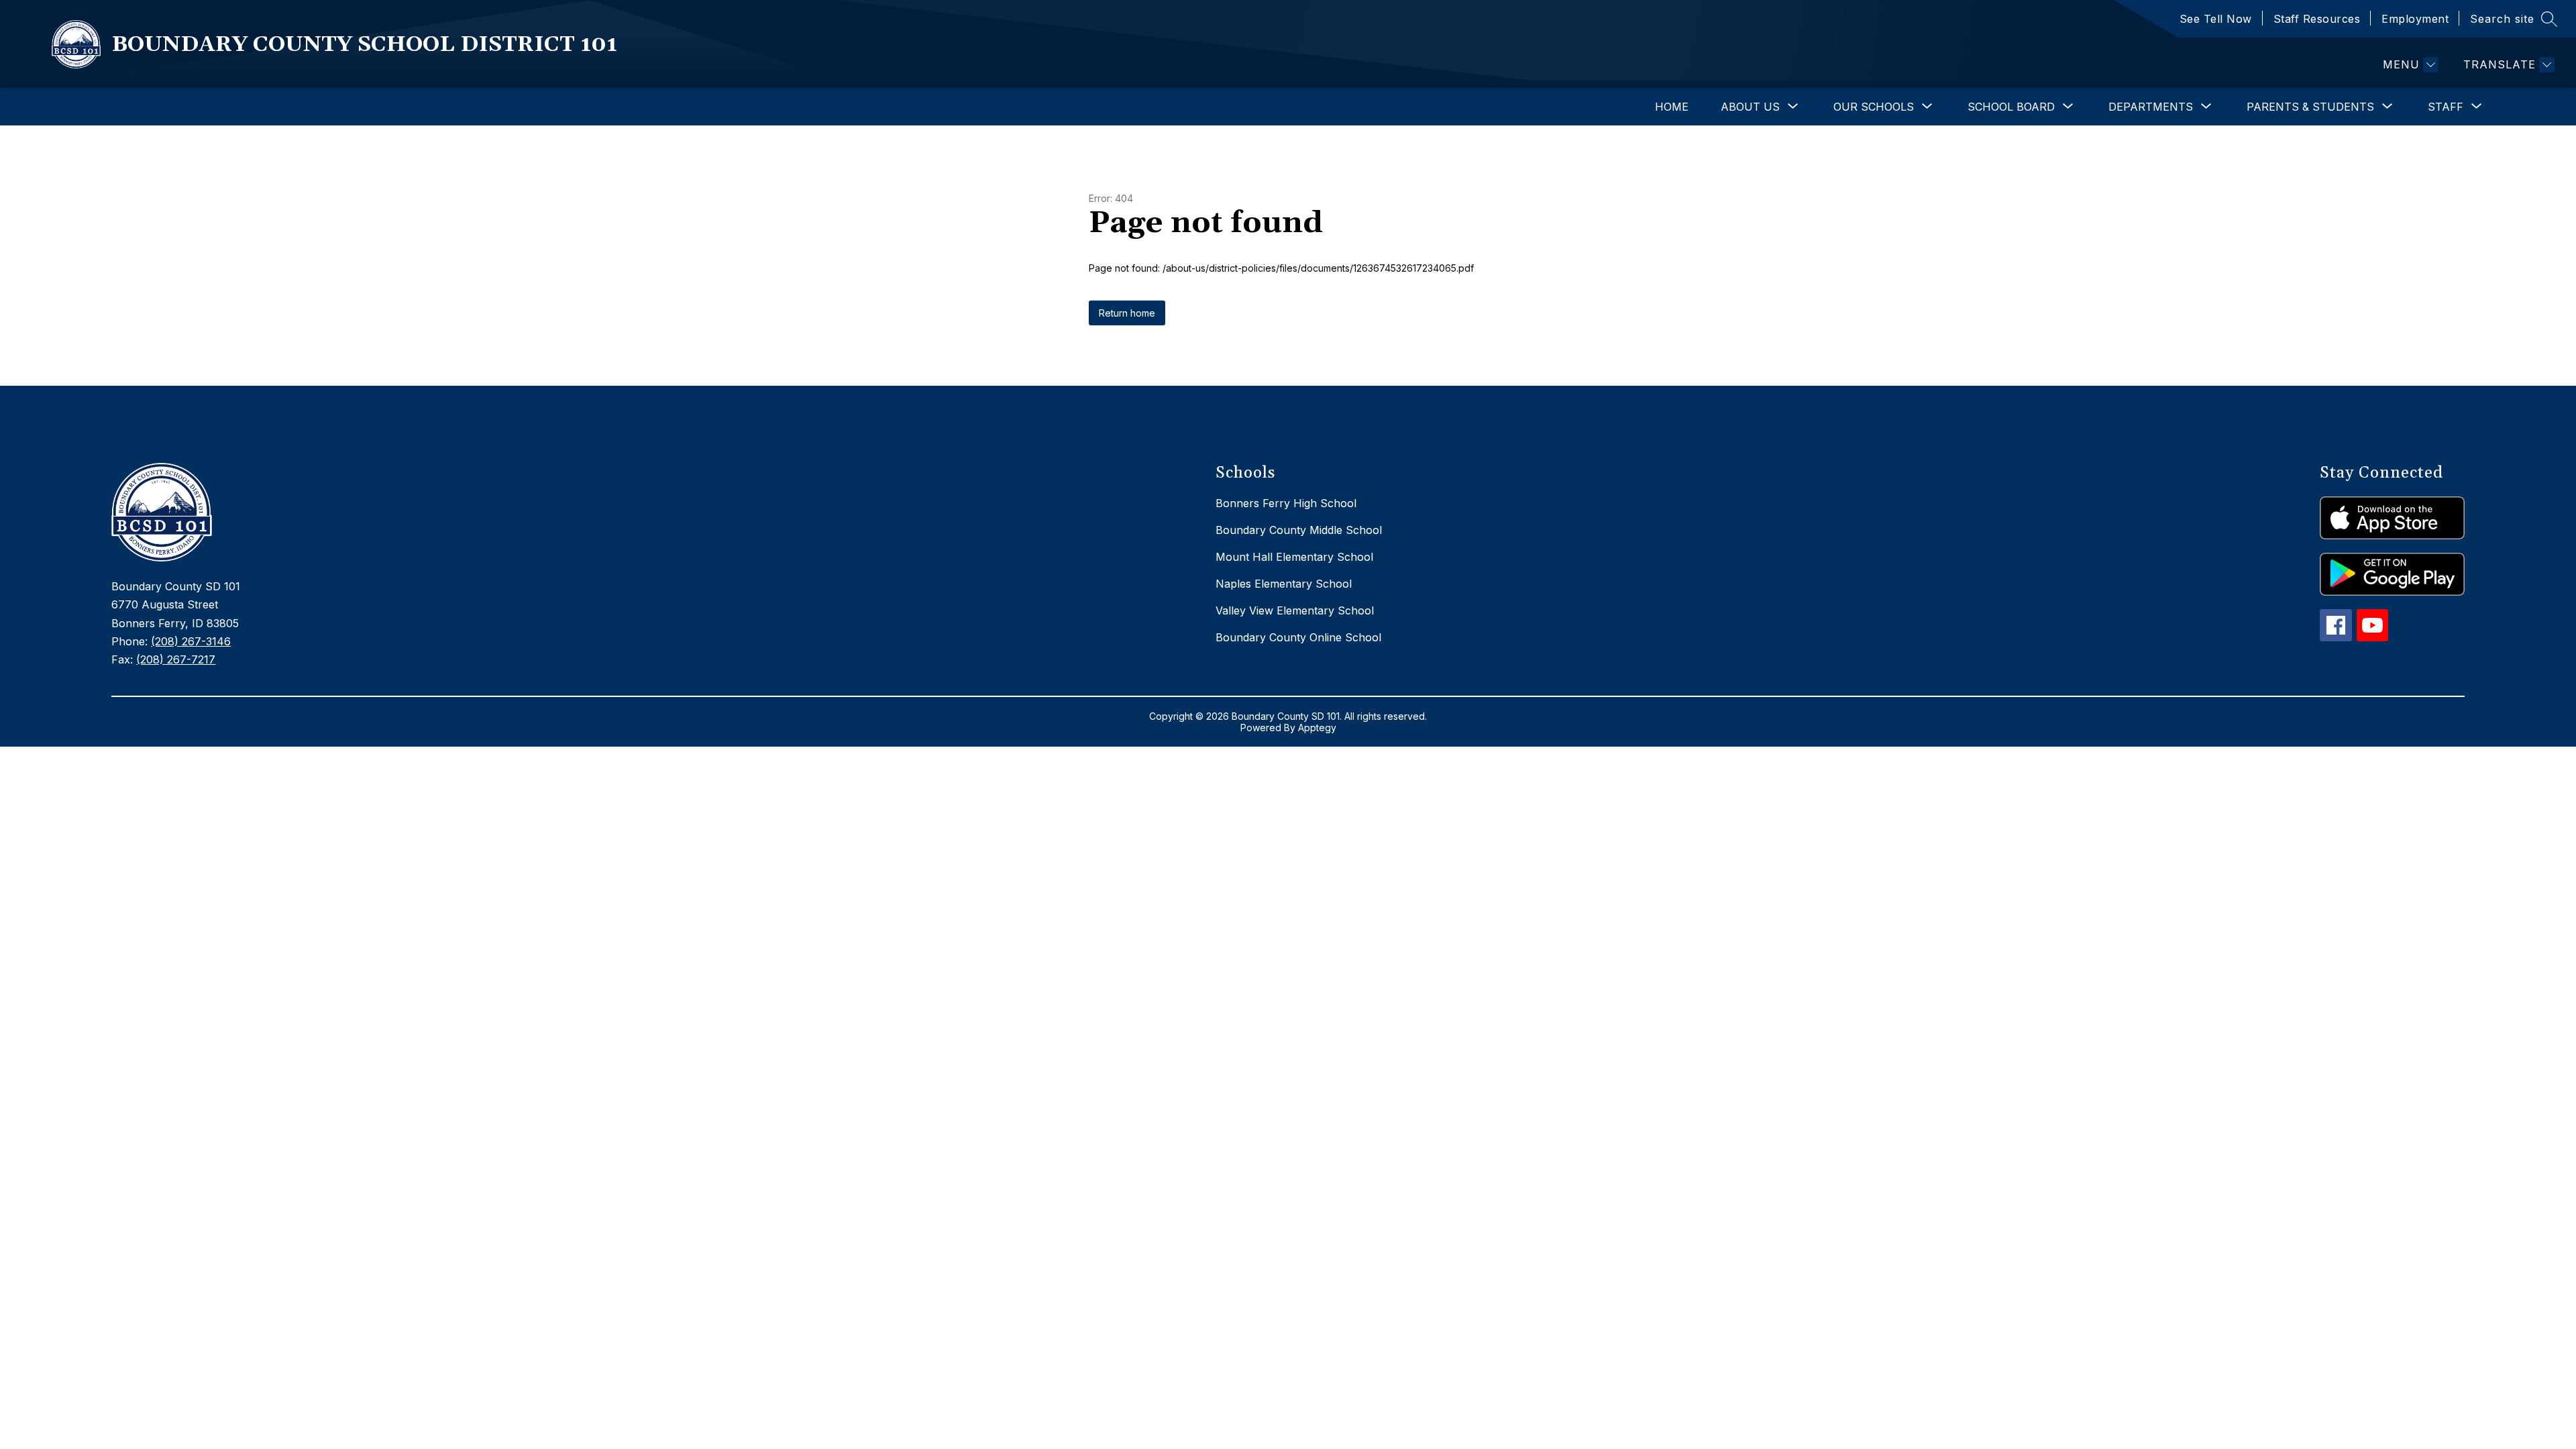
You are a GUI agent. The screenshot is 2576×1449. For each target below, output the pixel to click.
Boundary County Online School (1298, 637)
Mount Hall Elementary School (1294, 557)
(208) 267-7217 (176, 659)
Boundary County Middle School (1299, 530)
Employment (2415, 19)
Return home (1127, 313)
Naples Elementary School (1284, 584)
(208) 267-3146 (191, 641)
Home (1672, 107)
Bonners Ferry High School (1286, 503)
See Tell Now (2216, 19)
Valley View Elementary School (1295, 610)
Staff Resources (2317, 19)
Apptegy (1317, 728)
